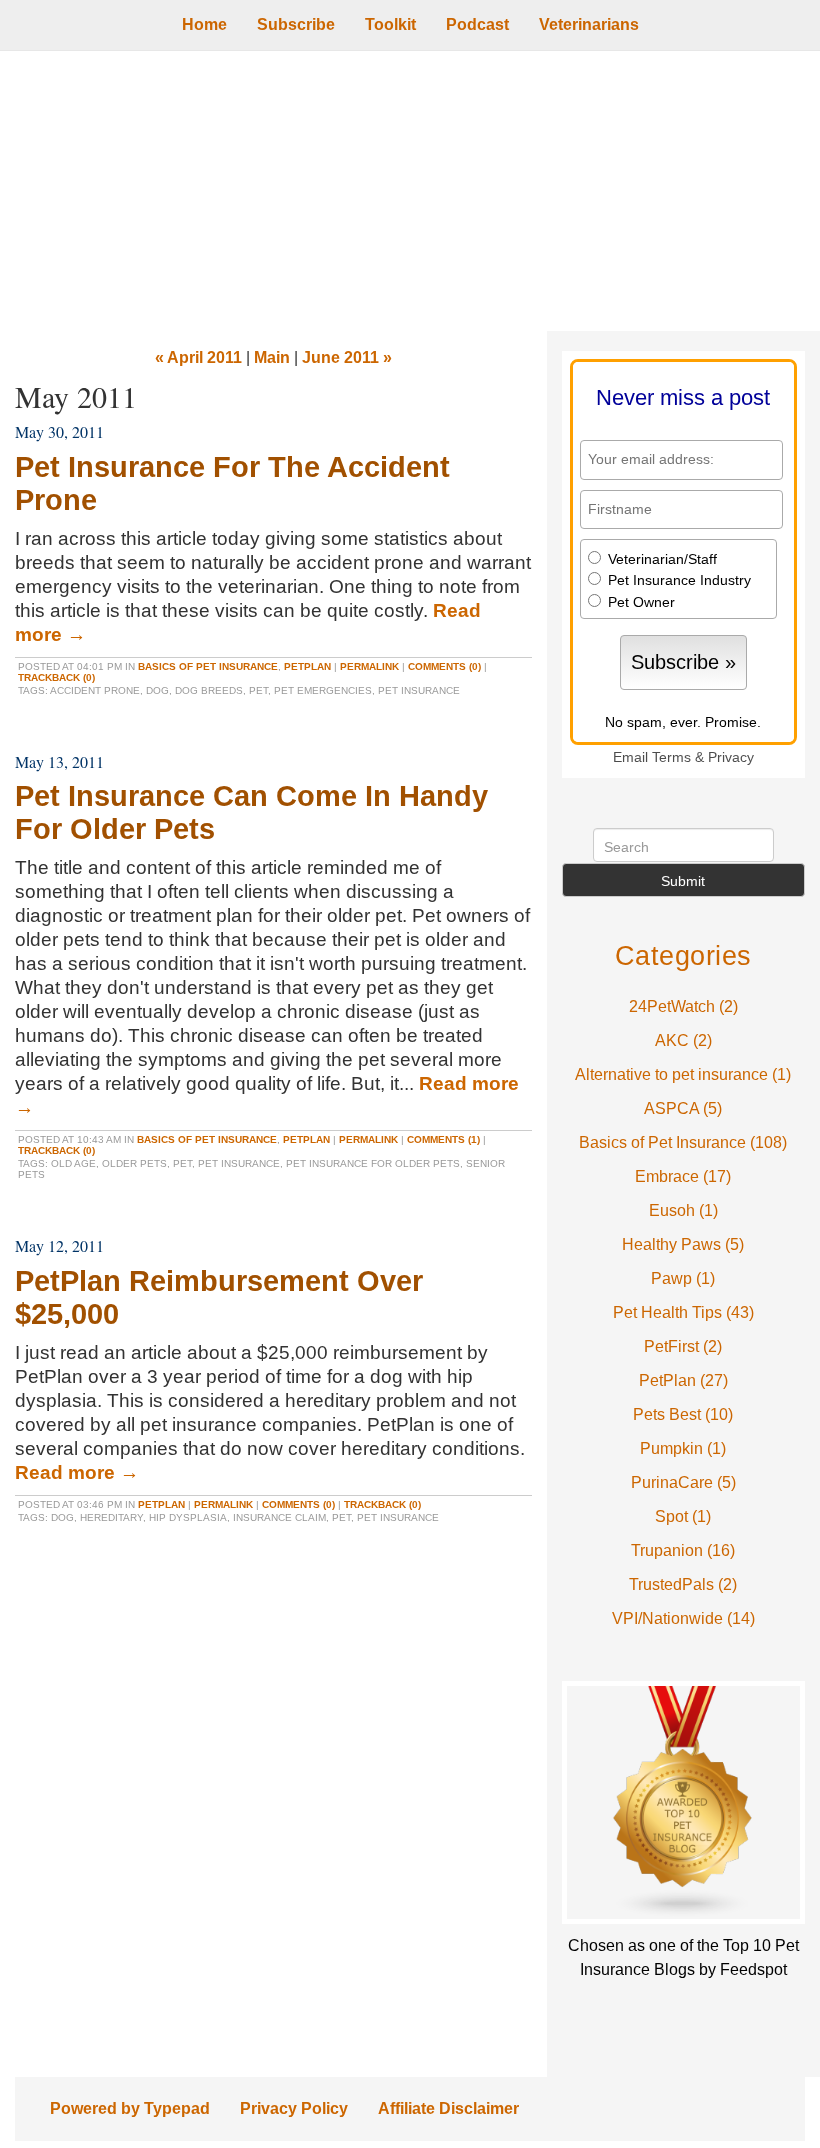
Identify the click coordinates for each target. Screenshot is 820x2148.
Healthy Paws (683, 1244)
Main (272, 357)
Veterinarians (589, 24)
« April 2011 (198, 357)
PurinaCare (683, 1482)
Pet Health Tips (683, 1312)
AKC (683, 1040)
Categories (683, 955)
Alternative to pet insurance (683, 1074)
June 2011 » (347, 357)
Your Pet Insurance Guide (410, 191)
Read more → (77, 1472)
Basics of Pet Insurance (208, 666)
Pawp (683, 1278)
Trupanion (683, 1550)
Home (204, 24)
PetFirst (683, 1346)
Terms (671, 757)
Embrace (683, 1176)
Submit (683, 881)
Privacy (731, 757)
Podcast (477, 24)
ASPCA (683, 1108)
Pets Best (683, 1414)
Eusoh (683, 1210)
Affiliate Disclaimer (448, 2108)
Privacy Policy (294, 2108)
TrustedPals (683, 1584)
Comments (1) (443, 1139)
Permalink (369, 666)
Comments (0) (444, 666)
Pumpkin (683, 1448)
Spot (683, 1516)
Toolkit (390, 24)
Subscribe (296, 24)
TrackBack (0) (56, 677)
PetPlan (307, 666)
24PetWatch (683, 1006)
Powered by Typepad (130, 2108)
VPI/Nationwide (683, 1618)
